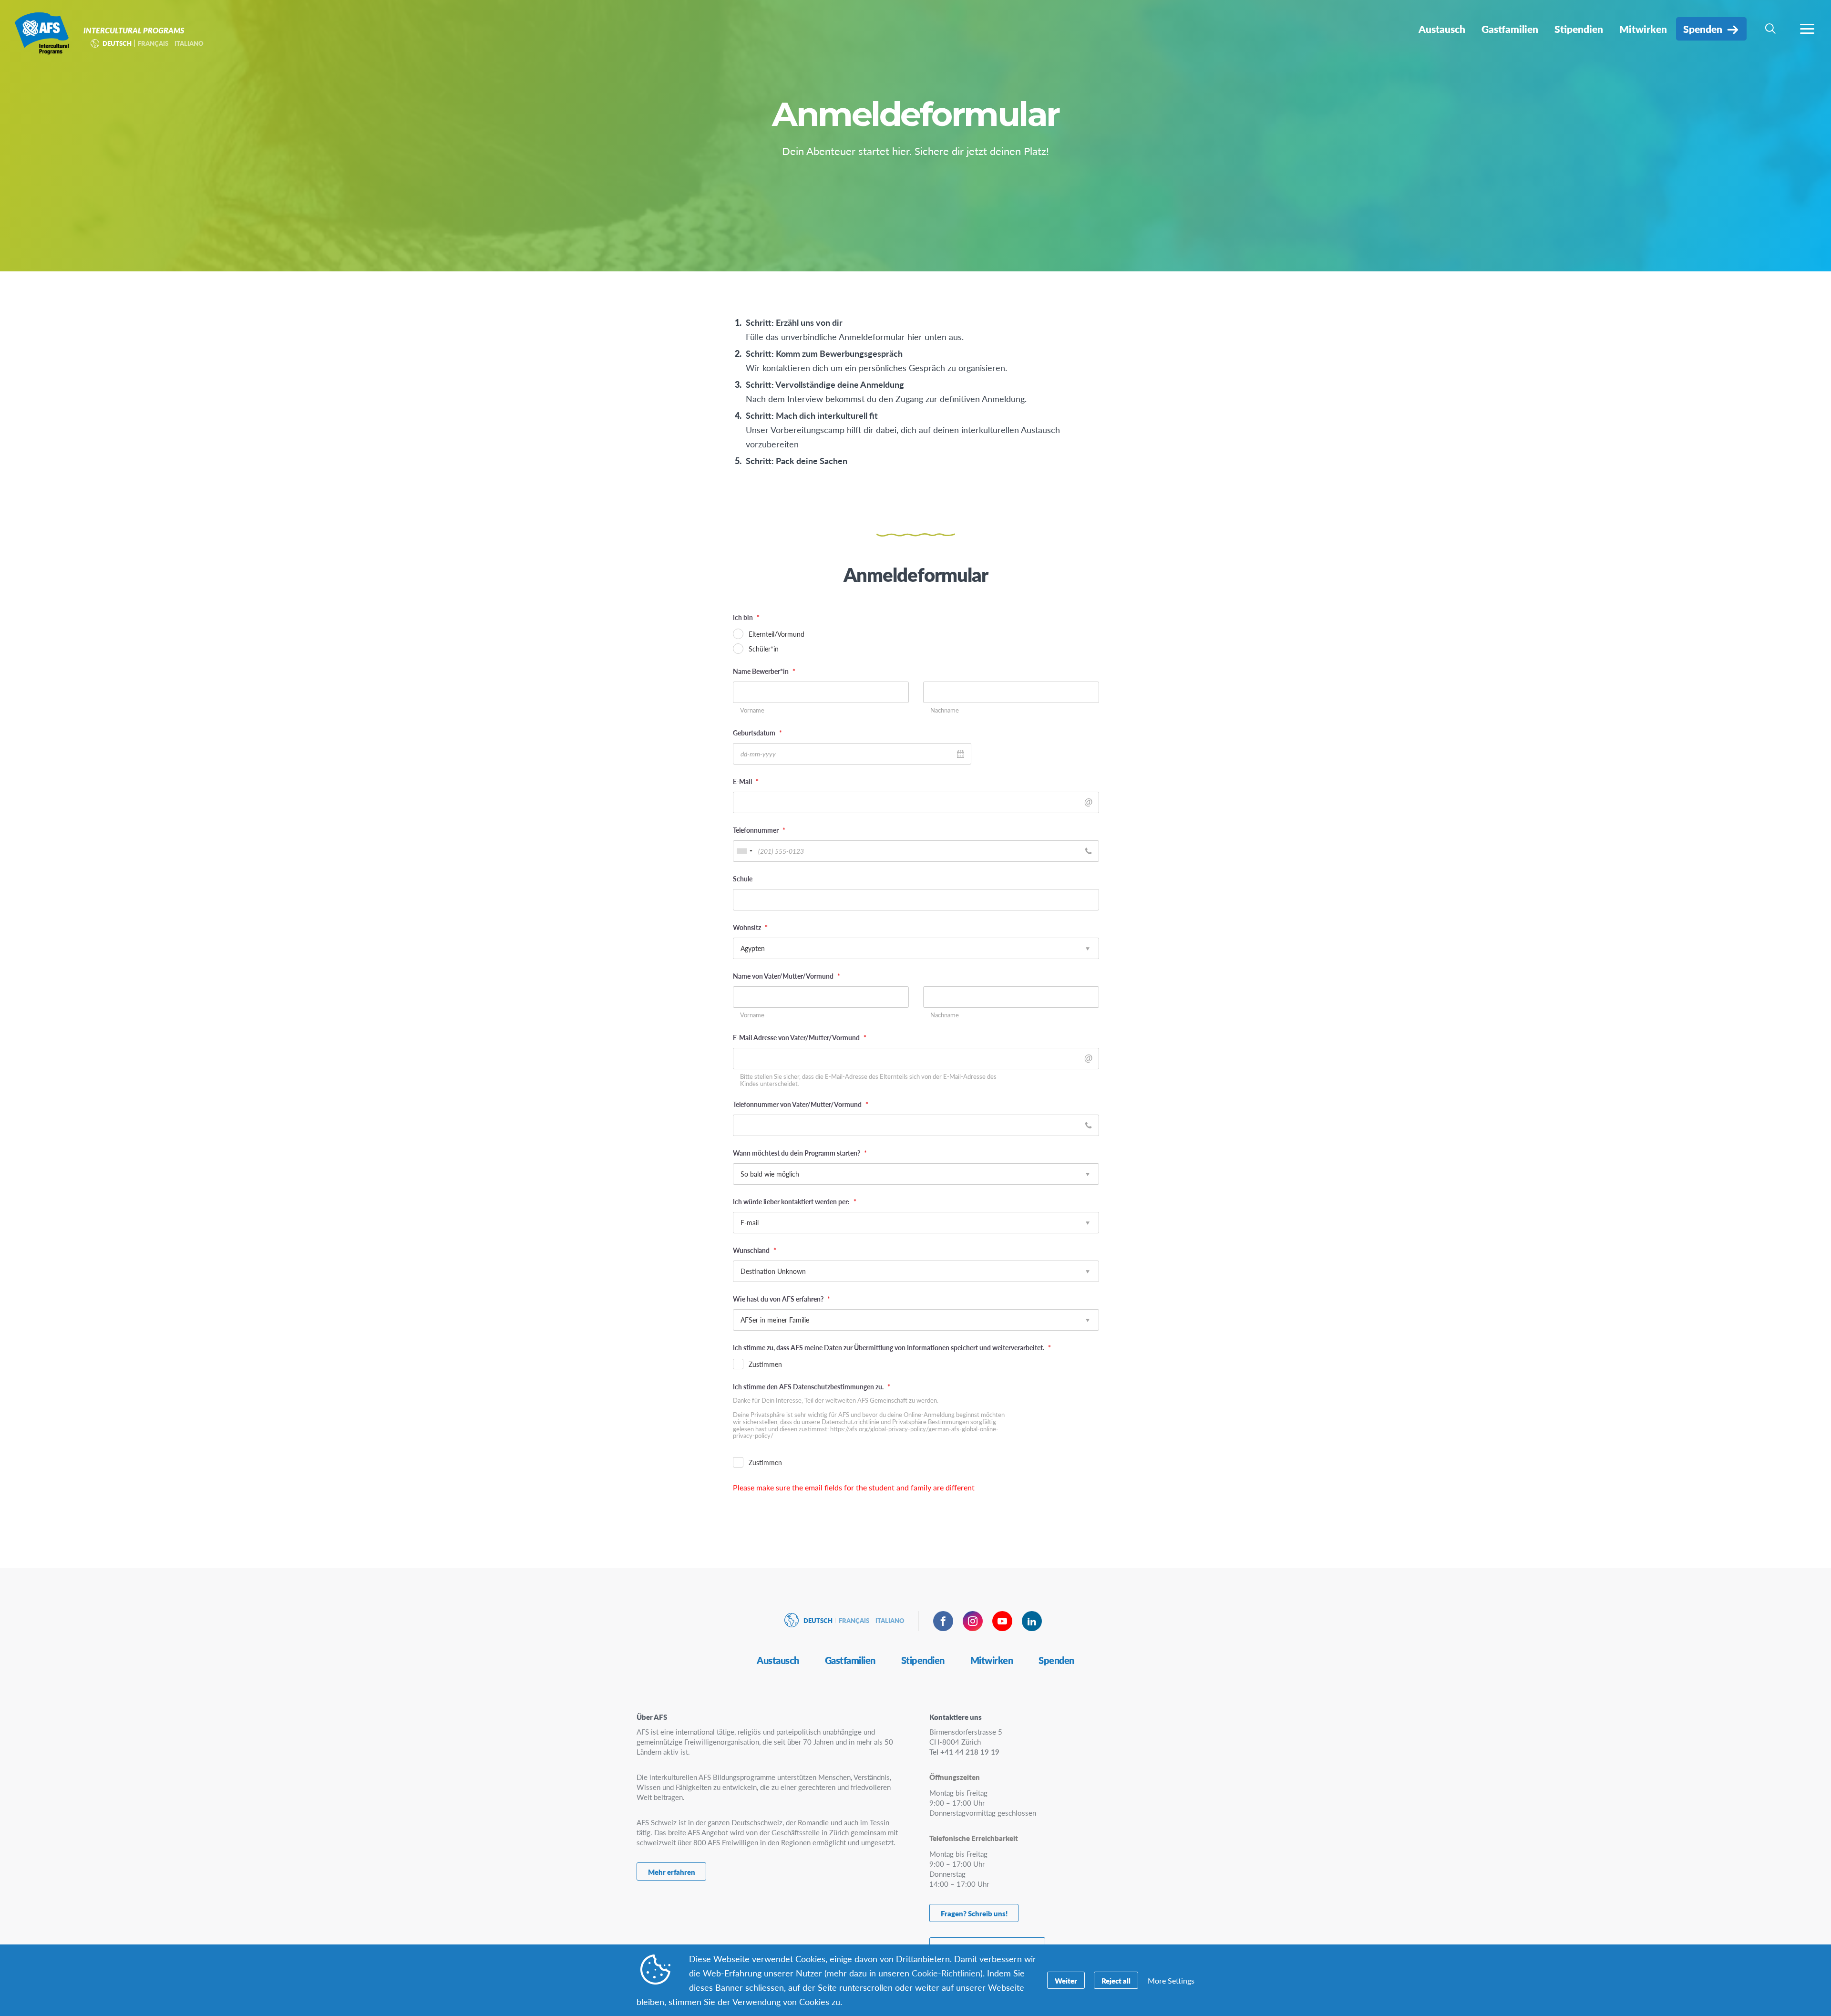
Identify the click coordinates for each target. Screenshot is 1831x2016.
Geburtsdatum (757, 733)
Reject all (1116, 1980)
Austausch (778, 1660)
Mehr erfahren (672, 1872)
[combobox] (744, 851)
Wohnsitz (750, 927)
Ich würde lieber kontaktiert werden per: (795, 1201)
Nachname (945, 710)
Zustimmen (765, 1364)
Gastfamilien (850, 1660)
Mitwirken (992, 1660)
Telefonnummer (759, 830)
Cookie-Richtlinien (946, 1973)
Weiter (1066, 1980)
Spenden (1056, 1660)
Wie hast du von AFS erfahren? (782, 1299)
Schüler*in (764, 649)
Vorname (752, 710)
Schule (743, 879)
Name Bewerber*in (764, 671)
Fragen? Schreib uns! (974, 1913)
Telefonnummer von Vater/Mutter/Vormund (801, 1104)
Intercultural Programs (42, 32)
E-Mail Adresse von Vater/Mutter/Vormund (800, 1037)
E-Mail (746, 781)
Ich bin (746, 617)
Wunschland (755, 1250)
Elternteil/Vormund (777, 634)
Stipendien (923, 1660)
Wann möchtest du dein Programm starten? (800, 1153)
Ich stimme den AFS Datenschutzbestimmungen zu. (812, 1386)
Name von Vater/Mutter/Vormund (787, 976)
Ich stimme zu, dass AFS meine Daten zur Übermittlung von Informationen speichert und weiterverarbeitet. (892, 1347)
